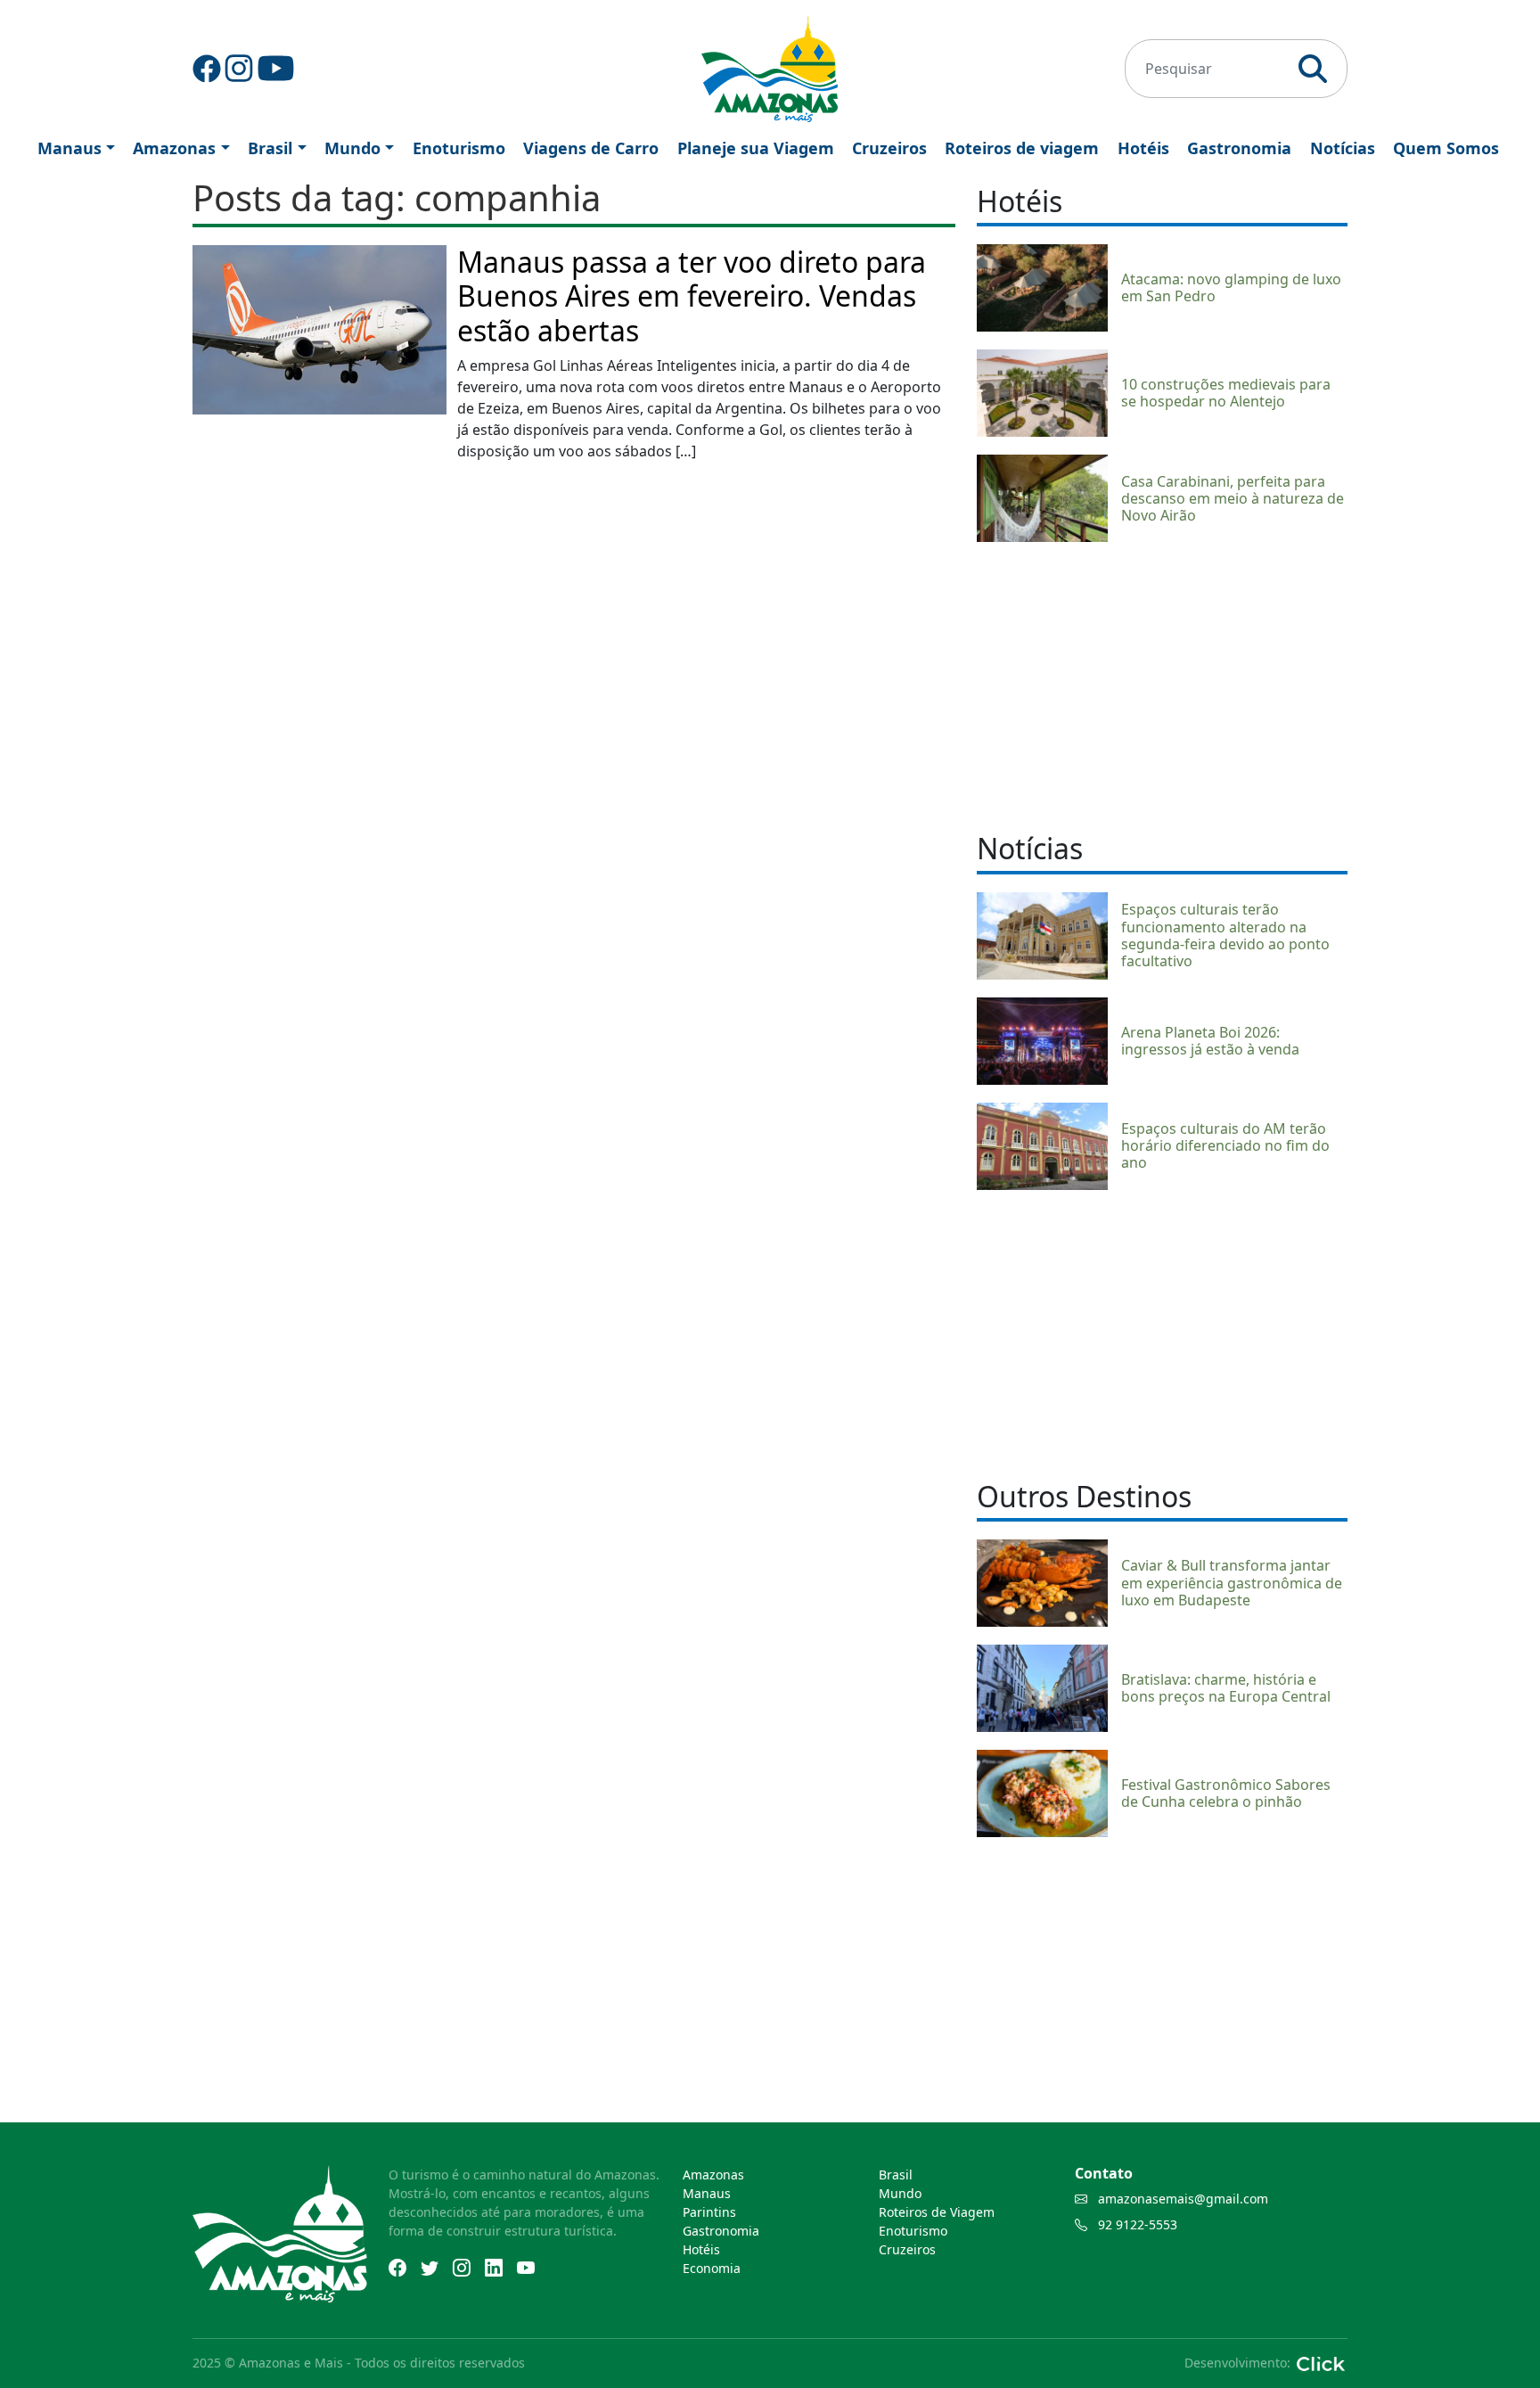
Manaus (70, 148)
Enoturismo (459, 148)
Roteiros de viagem (1022, 148)
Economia (712, 2268)
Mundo (352, 148)
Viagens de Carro (591, 148)
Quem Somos (1446, 148)
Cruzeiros (889, 148)
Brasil (270, 148)
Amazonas (174, 148)
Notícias (1343, 148)
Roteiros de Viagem (937, 2212)
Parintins (709, 2212)
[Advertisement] (1162, 685)
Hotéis (1143, 148)
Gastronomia (1239, 148)
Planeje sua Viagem (756, 148)
